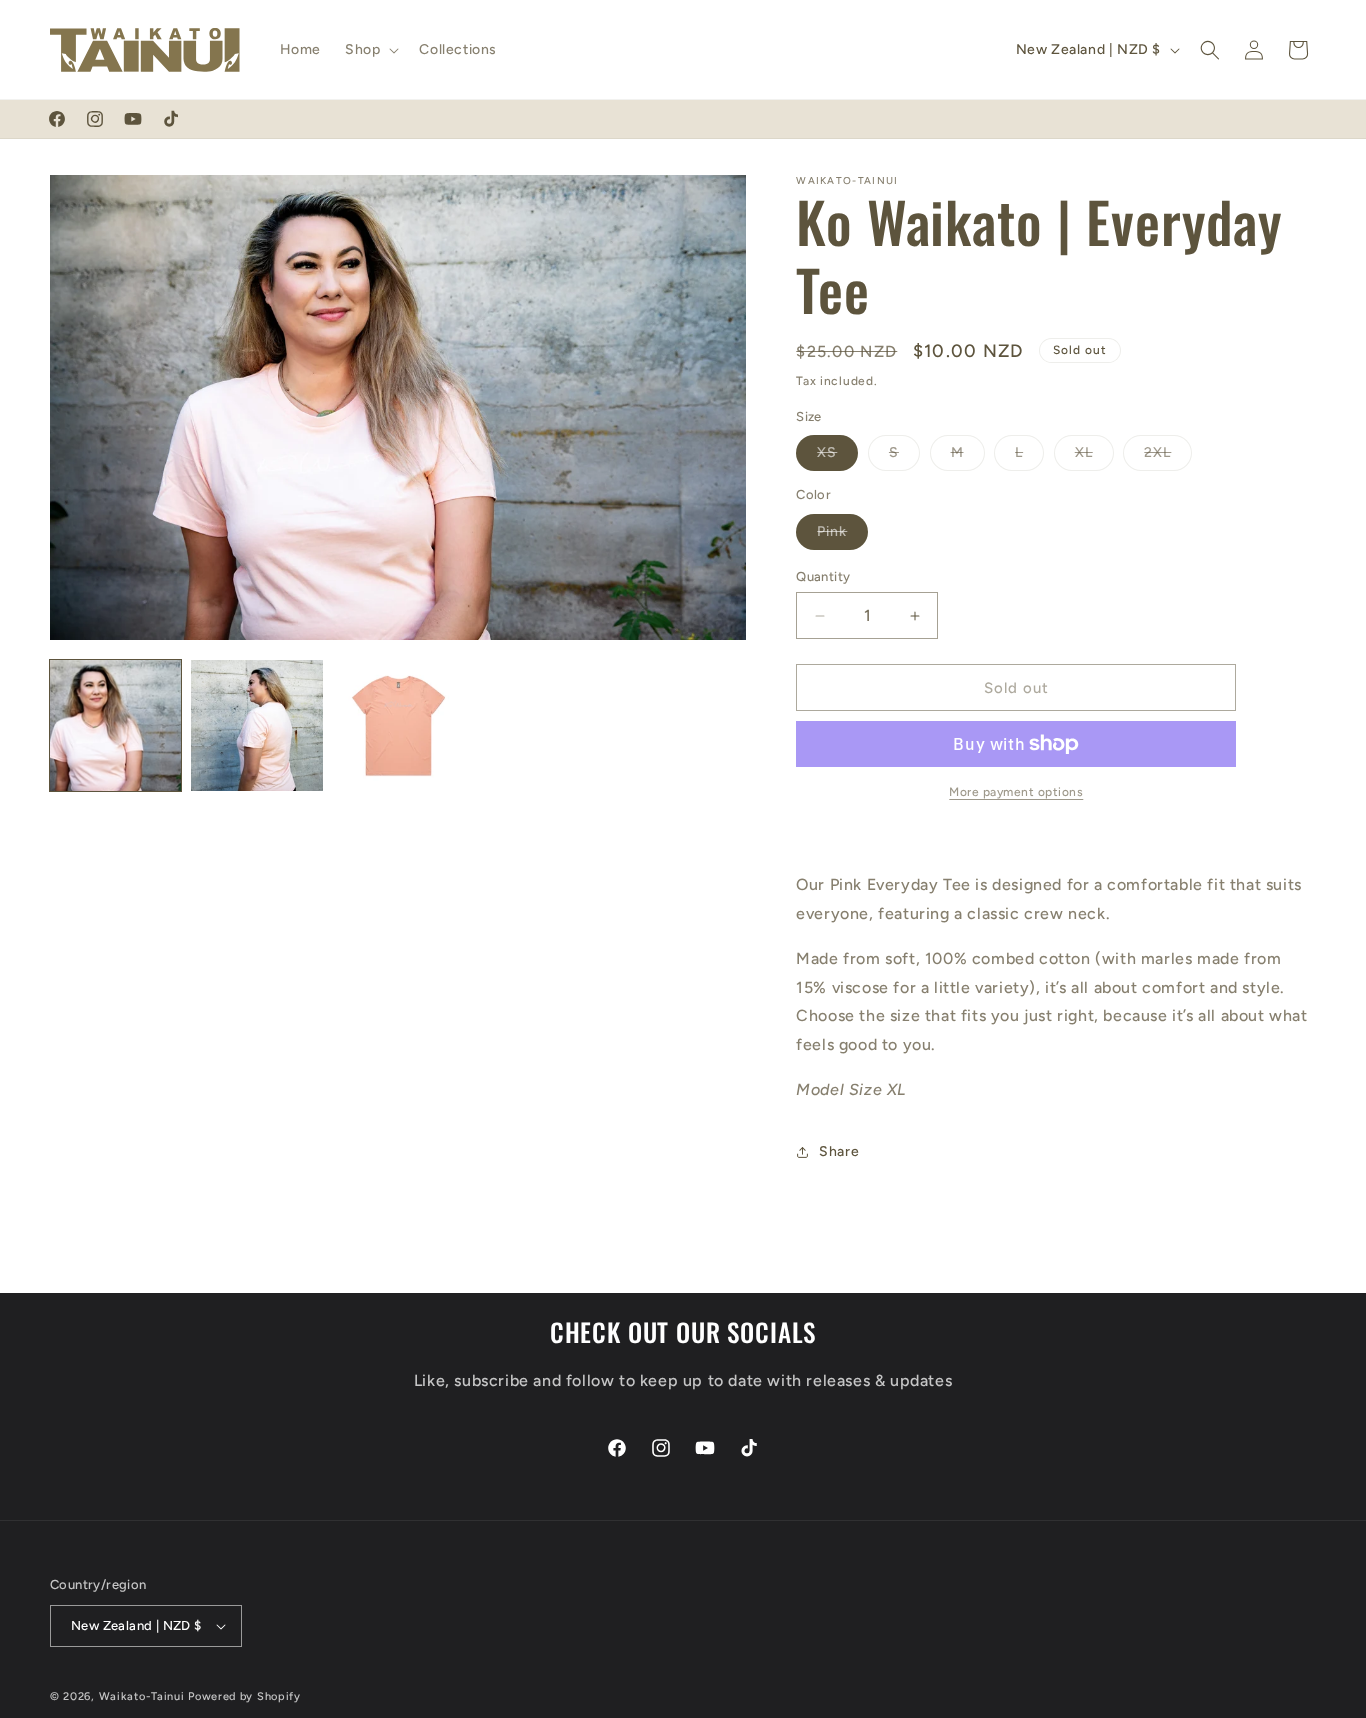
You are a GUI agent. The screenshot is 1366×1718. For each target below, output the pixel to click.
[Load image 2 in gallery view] (256, 725)
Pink (842, 536)
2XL (1168, 457)
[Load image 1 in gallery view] (115, 725)
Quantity (823, 576)
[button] (370, 50)
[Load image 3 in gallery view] (398, 725)
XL (1094, 457)
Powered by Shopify (244, 1696)
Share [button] (839, 1151)
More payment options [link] (1016, 792)
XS (837, 457)
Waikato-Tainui (142, 1696)
